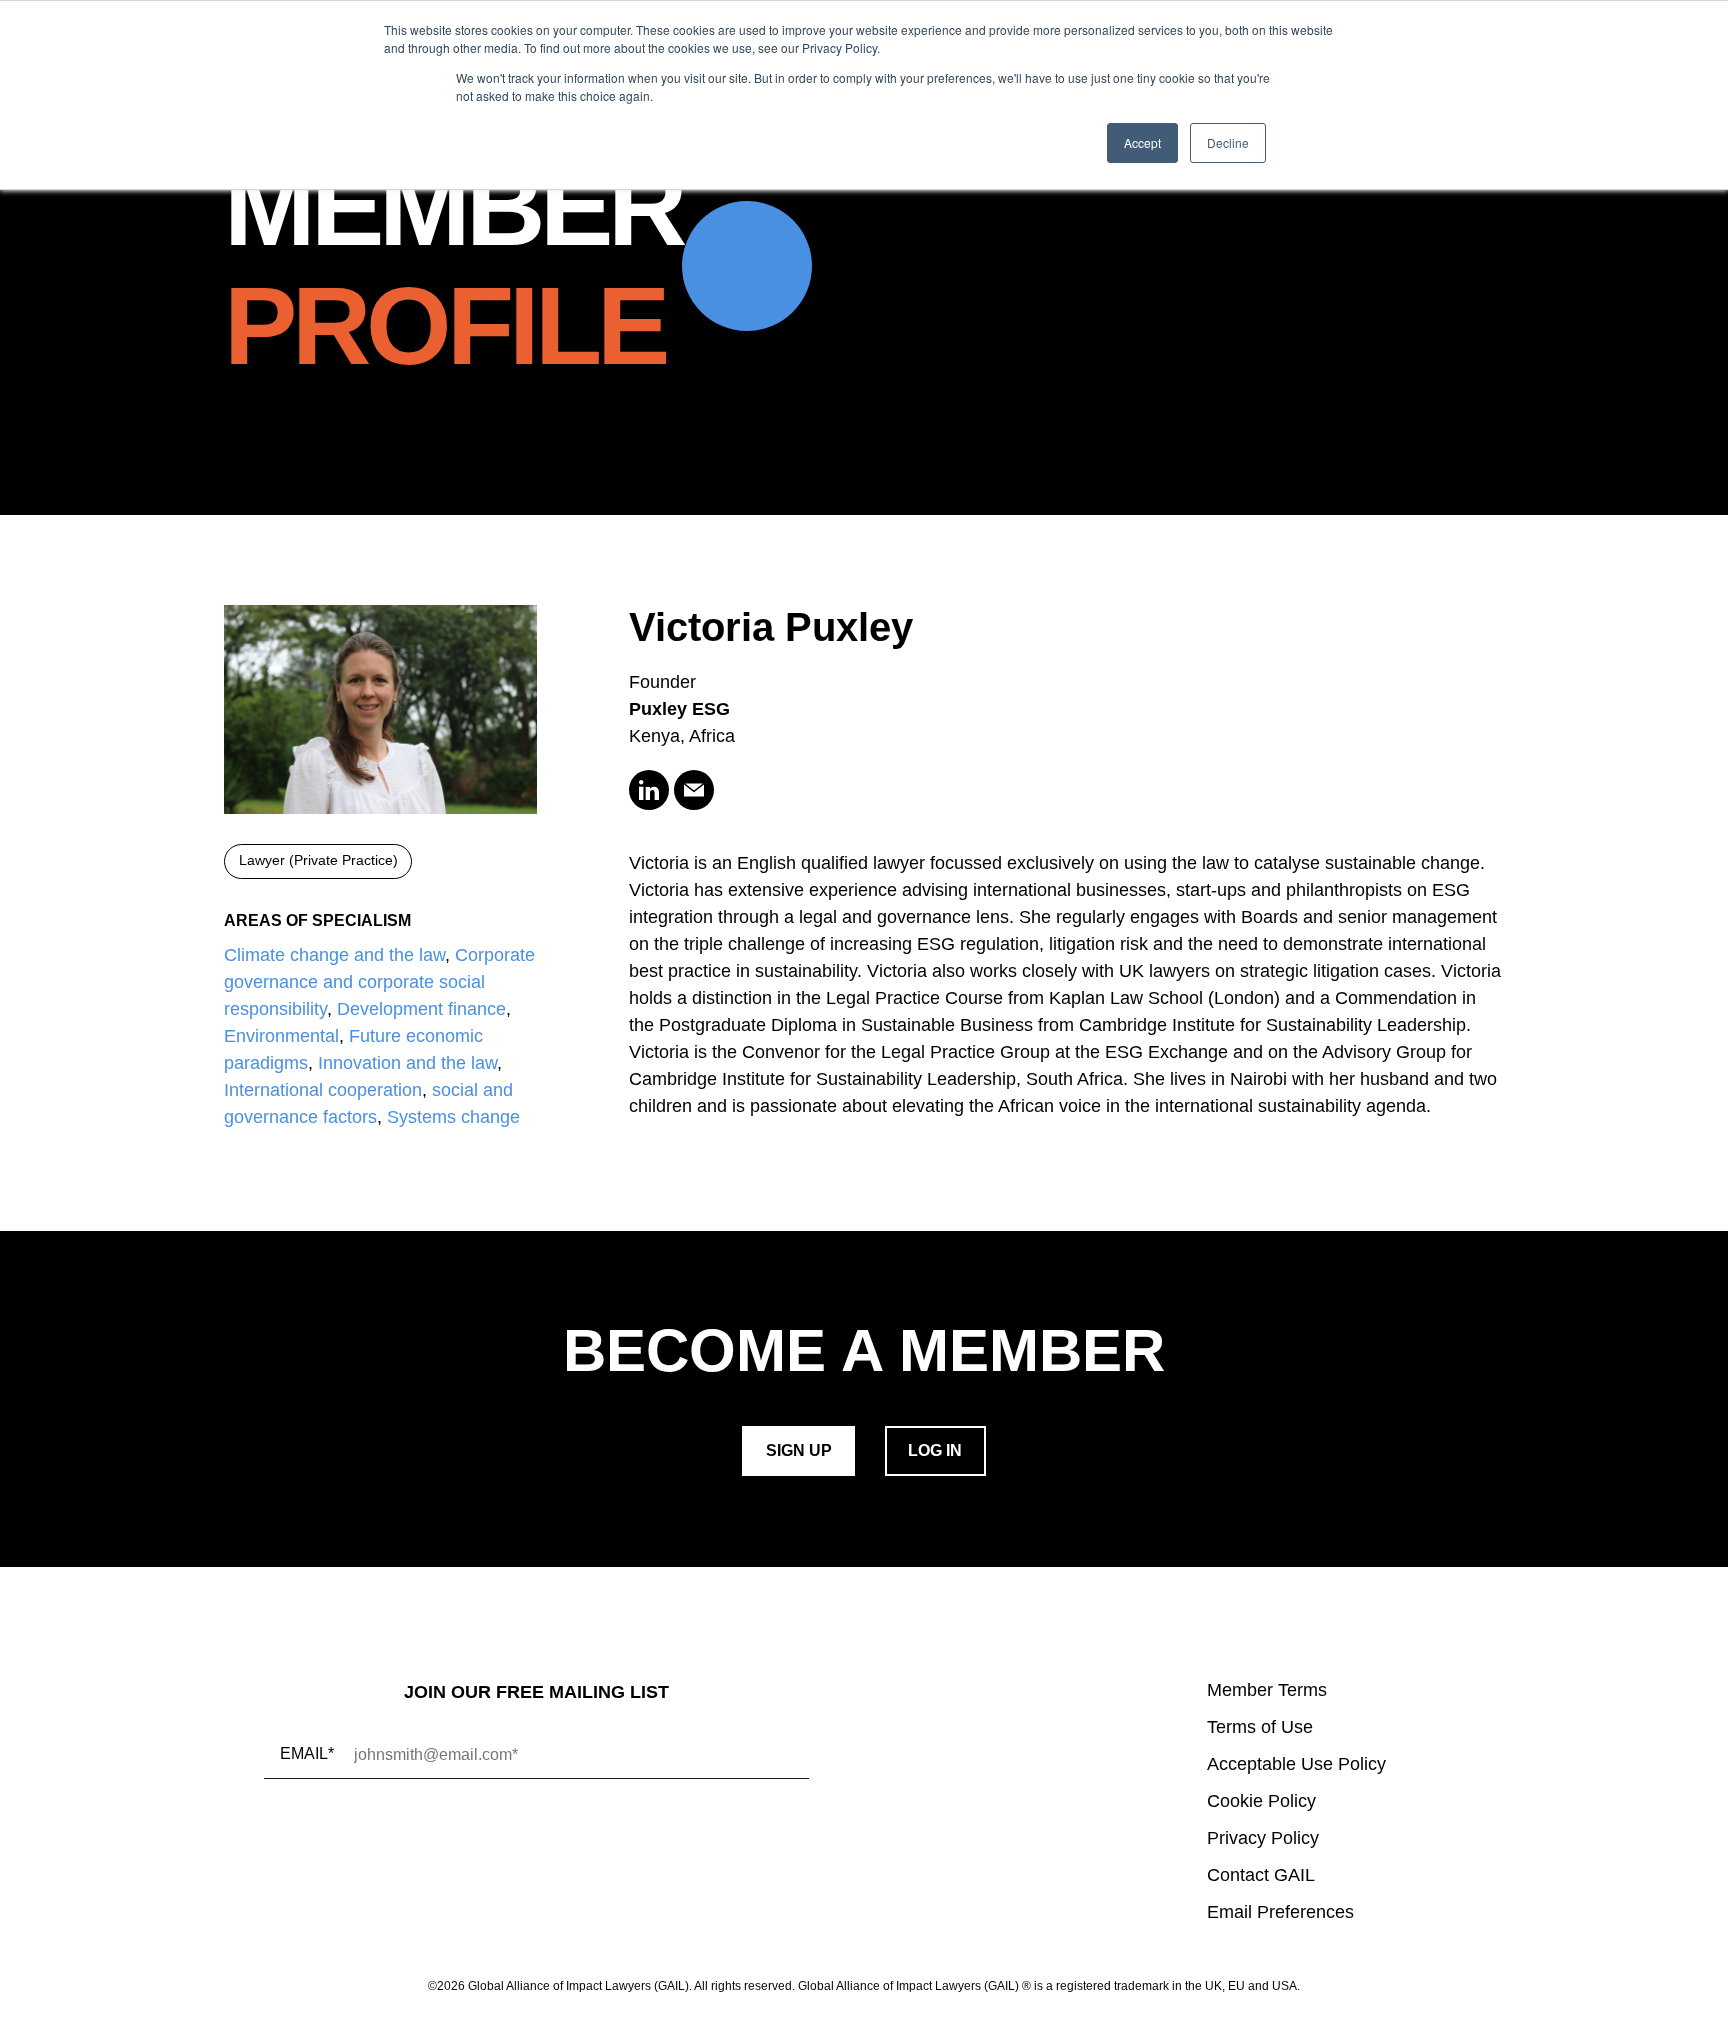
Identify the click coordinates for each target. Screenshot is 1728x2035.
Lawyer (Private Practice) (318, 860)
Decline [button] (1228, 142)
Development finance (421, 1009)
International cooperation (323, 1090)
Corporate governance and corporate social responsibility (379, 982)
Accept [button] (1142, 142)
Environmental (281, 1036)
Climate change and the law (334, 955)
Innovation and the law (407, 1063)
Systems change (453, 1117)
